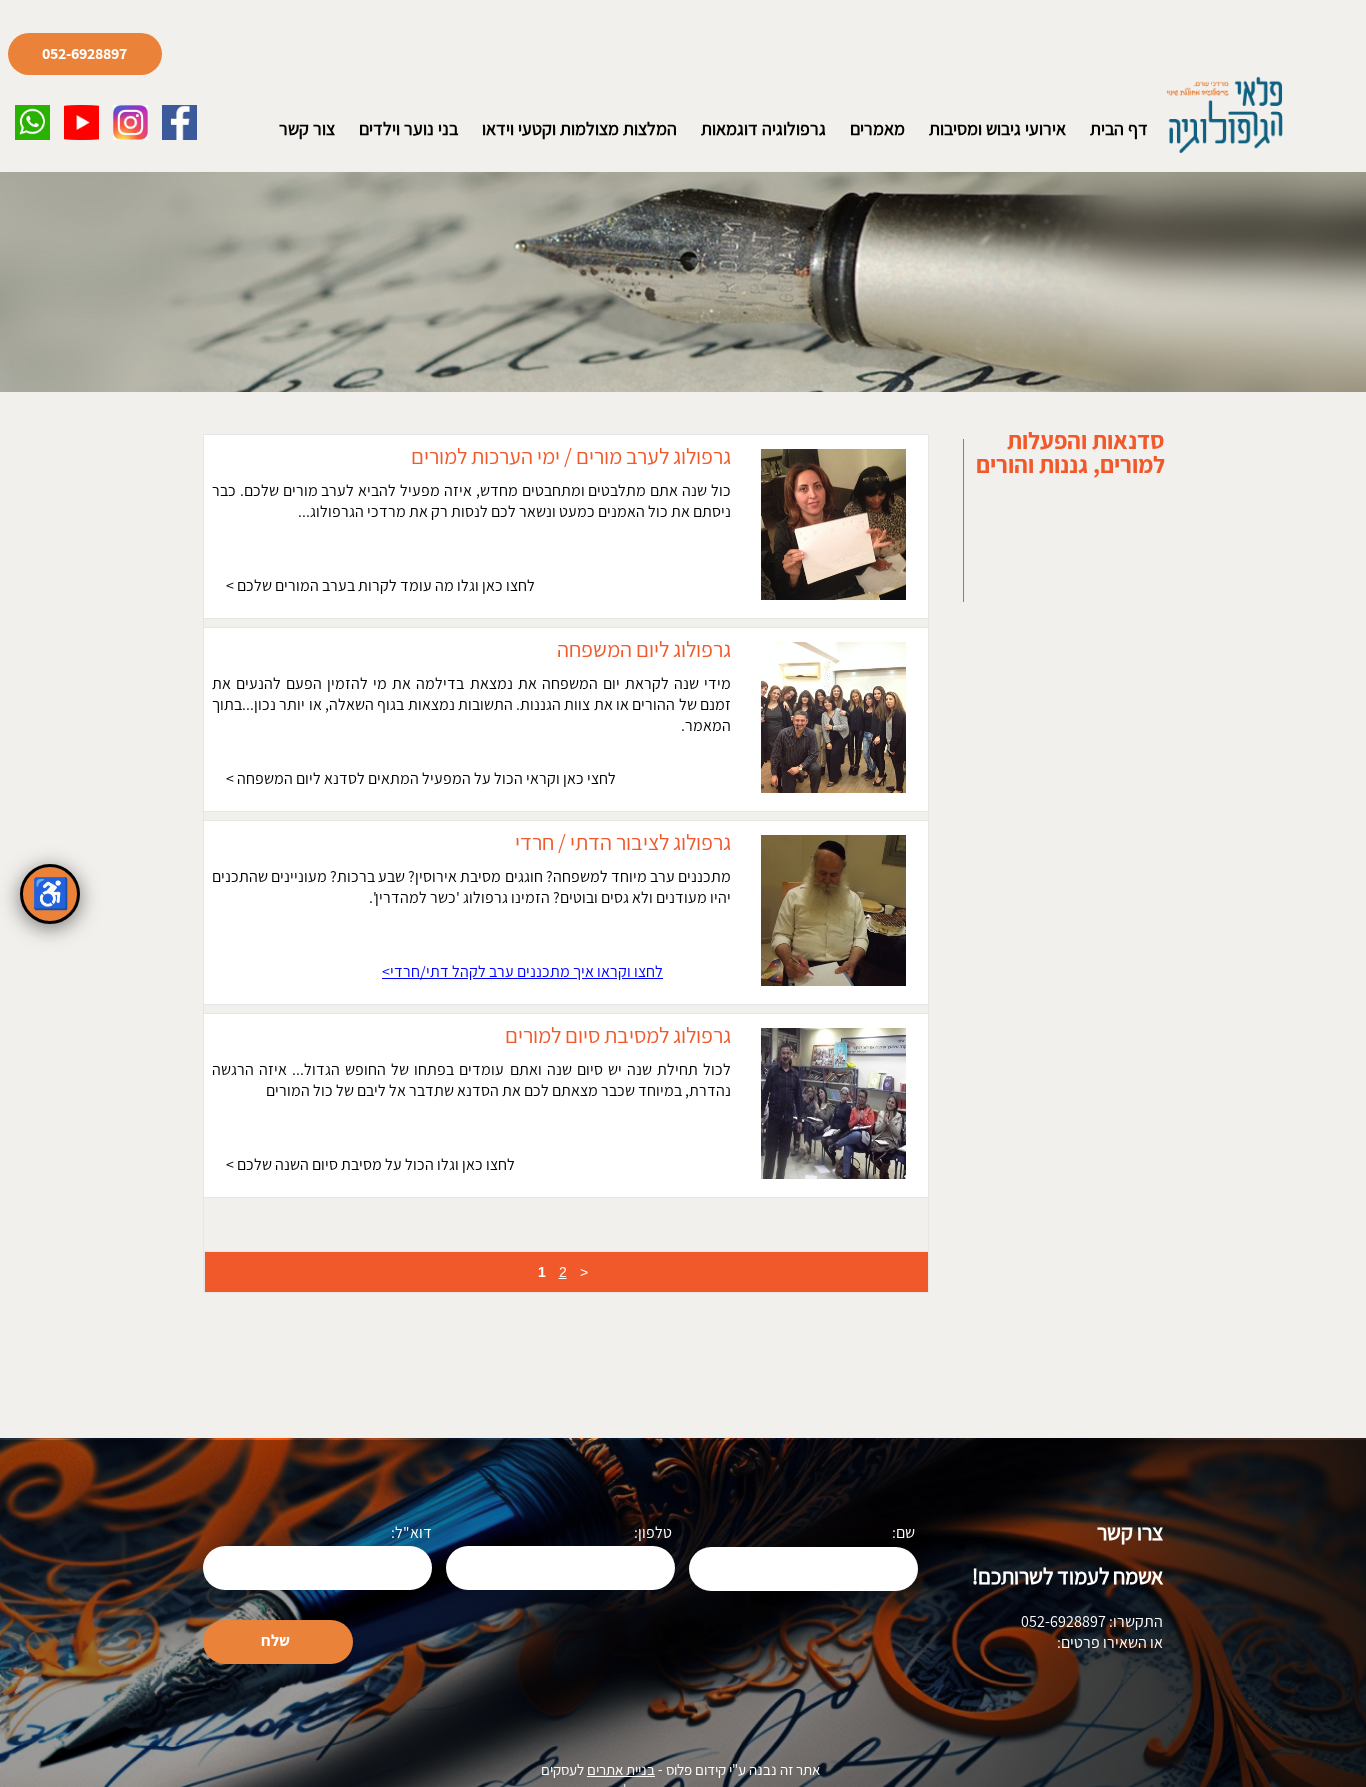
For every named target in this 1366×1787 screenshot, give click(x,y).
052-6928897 (84, 54)
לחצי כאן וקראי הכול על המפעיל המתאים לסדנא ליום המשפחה (425, 778)
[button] (32, 122)
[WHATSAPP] (32, 122)
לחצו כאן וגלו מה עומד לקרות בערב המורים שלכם (384, 585)
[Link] (81, 122)
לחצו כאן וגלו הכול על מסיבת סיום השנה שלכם (374, 1164)
